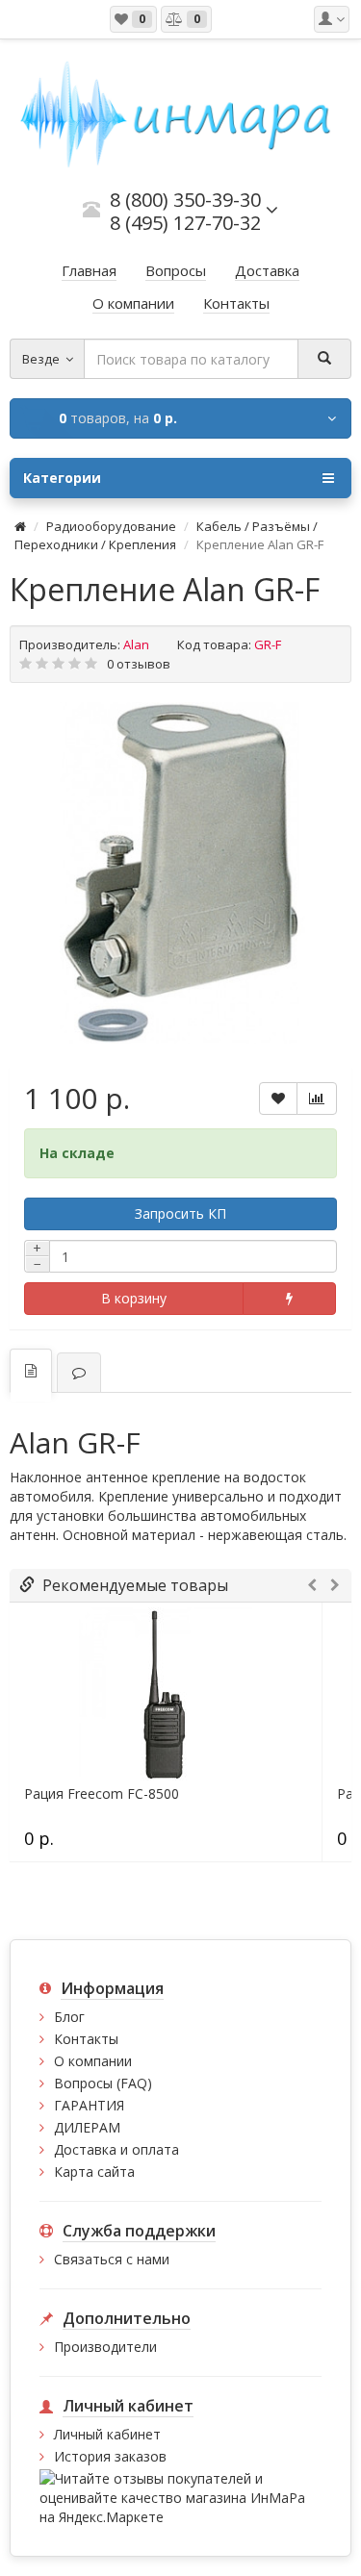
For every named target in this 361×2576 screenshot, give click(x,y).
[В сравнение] (317, 1099)
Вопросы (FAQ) (103, 2083)
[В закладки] (278, 1099)
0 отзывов (139, 664)
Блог (69, 2017)
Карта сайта (94, 2172)
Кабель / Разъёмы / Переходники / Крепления (166, 535)
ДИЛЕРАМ (87, 2127)
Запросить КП (180, 1213)
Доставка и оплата (116, 2149)
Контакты (86, 2039)
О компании (93, 2061)
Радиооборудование (111, 526)
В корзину (134, 1298)
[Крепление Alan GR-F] (180, 873)
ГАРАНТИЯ (89, 2105)
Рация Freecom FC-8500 (102, 1794)
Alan (136, 644)
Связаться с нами (112, 2259)
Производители (105, 2347)
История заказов (110, 2456)
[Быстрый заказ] (290, 1299)
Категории (62, 478)
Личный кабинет (107, 2434)
